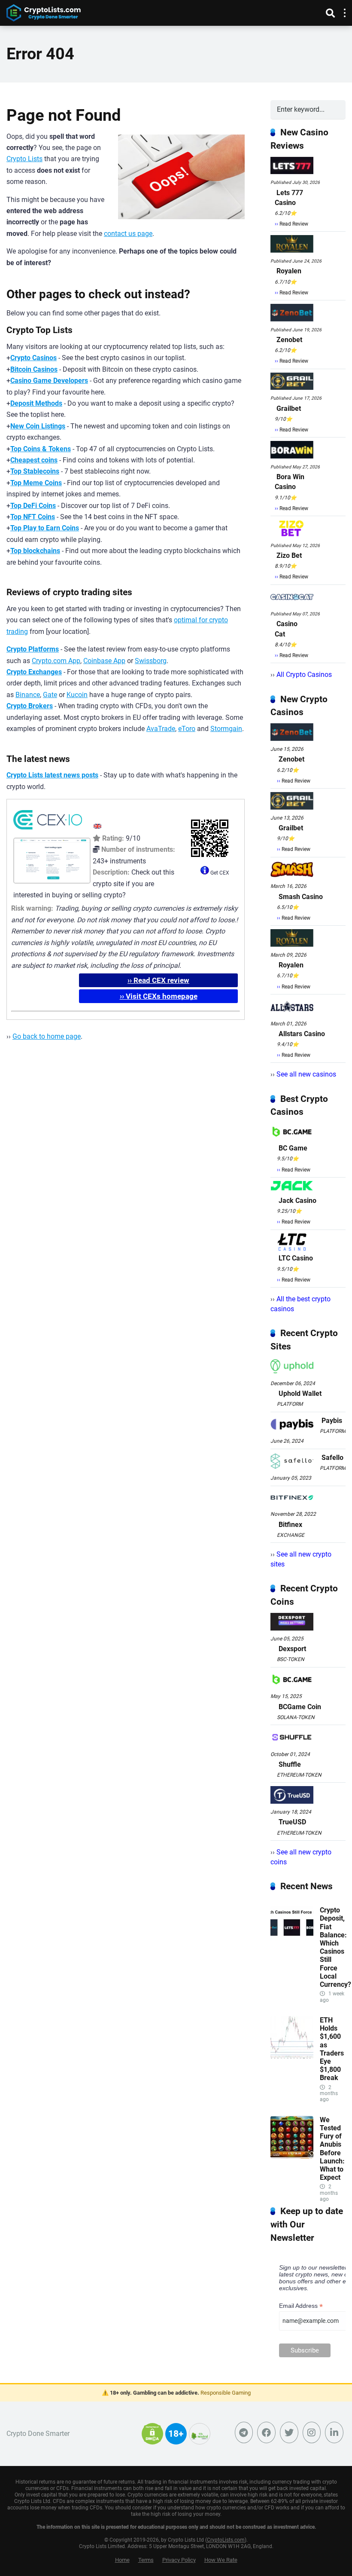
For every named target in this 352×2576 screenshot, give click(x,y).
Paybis (332, 1421)
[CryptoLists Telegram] (244, 2432)
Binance (28, 695)
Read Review (294, 224)
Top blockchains (35, 551)
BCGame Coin (300, 1707)
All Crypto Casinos (304, 675)
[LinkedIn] (334, 2432)
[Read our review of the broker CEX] (48, 831)
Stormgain (226, 729)
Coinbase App (104, 661)
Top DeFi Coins (33, 506)
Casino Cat (286, 629)
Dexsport (292, 1649)
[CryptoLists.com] (44, 12)
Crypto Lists (24, 159)
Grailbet (289, 408)
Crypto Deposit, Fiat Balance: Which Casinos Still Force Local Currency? (335, 1947)
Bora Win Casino (290, 482)
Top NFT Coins (33, 517)
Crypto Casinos (33, 358)
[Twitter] (289, 2432)
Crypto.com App (56, 661)
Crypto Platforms (33, 649)
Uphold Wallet (300, 1394)
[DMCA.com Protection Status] (152, 2439)
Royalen (289, 271)
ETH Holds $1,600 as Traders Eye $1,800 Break (332, 2049)
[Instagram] (312, 2432)
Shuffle (290, 1764)
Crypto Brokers (30, 706)
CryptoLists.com (226, 2540)
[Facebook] (266, 2432)
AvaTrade (161, 729)
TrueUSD (292, 1822)
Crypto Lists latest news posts (52, 775)
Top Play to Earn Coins (45, 528)
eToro (187, 729)
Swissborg (151, 661)
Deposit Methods (36, 403)
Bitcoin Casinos (34, 369)
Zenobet (289, 340)
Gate (50, 695)
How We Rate (221, 2560)
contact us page (128, 234)
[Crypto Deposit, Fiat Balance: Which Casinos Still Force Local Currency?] (292, 1947)
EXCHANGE (291, 1535)
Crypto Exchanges (34, 672)
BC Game (293, 1148)
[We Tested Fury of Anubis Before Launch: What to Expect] (292, 2156)
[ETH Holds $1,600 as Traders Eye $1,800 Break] (292, 2057)
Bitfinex (290, 1525)
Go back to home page (47, 1036)
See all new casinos (306, 1074)
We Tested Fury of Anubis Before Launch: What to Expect (332, 2149)
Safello (332, 1458)
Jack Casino (297, 1201)
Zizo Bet (289, 555)
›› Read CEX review (158, 980)
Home (122, 2560)
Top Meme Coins (36, 483)
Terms (146, 2560)
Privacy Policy (179, 2560)
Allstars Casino (302, 1034)
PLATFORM (290, 1404)
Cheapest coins (34, 460)
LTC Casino (296, 1258)
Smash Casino (301, 897)
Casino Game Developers (49, 381)
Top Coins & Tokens (41, 449)
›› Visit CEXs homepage (159, 996)
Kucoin (77, 695)
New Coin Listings (38, 426)
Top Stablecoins (35, 471)
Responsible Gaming (226, 2393)
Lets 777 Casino (289, 198)
